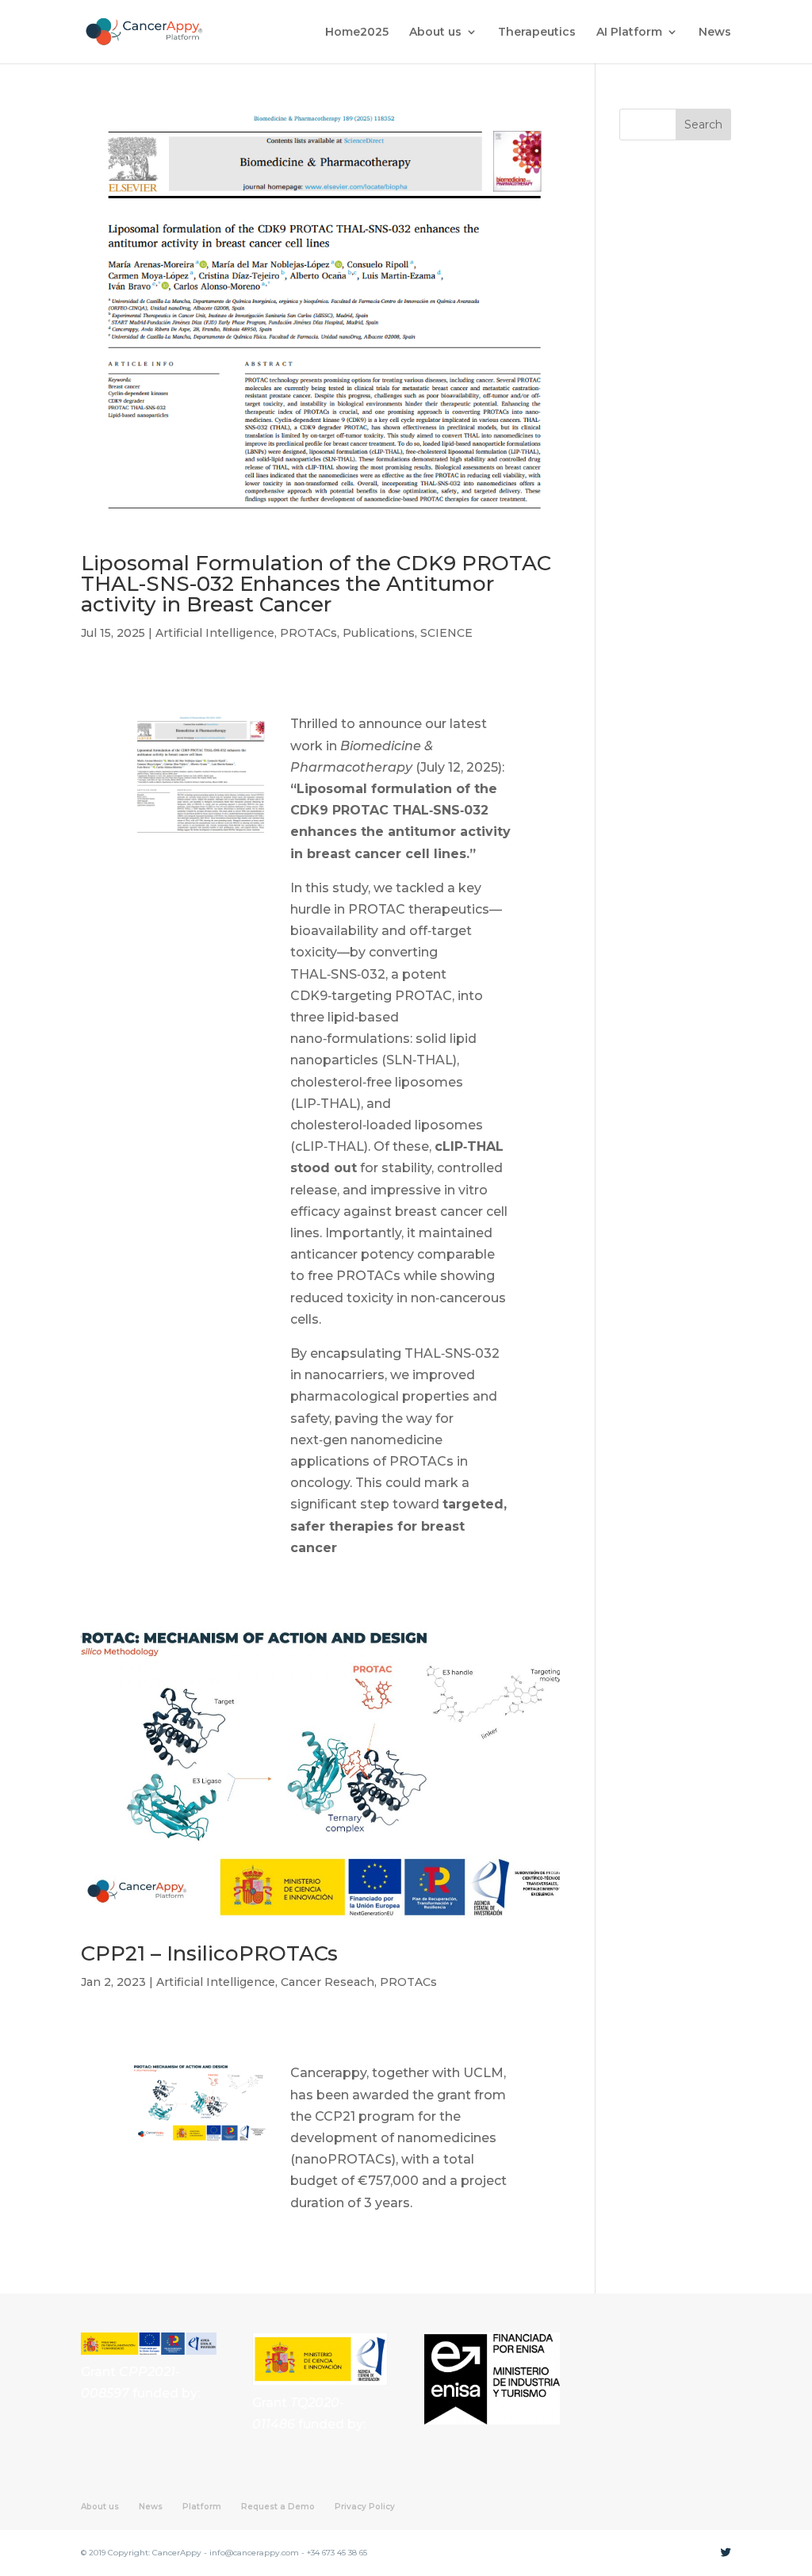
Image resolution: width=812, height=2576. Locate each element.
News (715, 33)
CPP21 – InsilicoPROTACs (209, 1953)
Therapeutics (537, 33)
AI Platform (629, 33)
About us (435, 33)
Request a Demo (278, 2507)
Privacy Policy (365, 2507)
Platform (202, 2507)
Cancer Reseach (327, 1982)
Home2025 (357, 33)
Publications (379, 633)
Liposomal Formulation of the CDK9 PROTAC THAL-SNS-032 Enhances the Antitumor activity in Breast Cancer (316, 584)
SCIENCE (446, 633)
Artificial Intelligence (215, 633)
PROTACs (308, 633)
